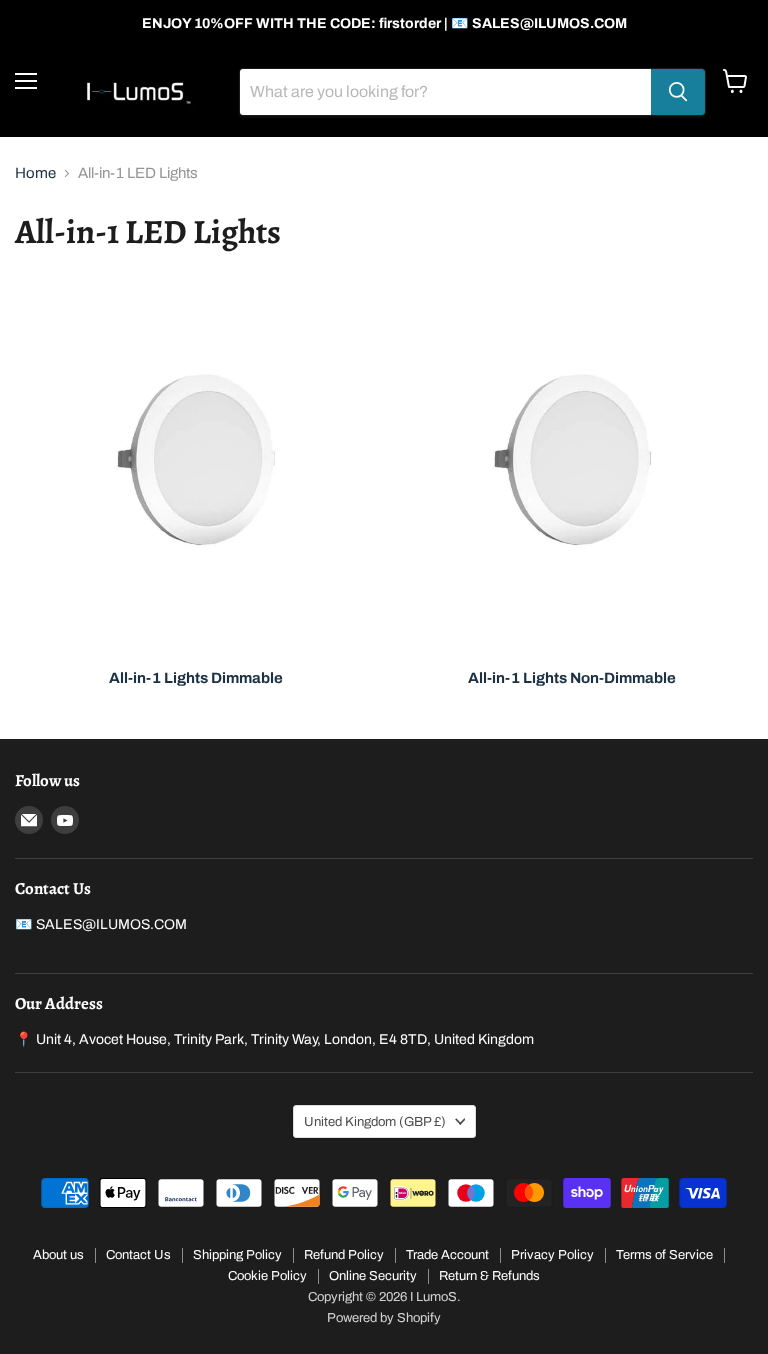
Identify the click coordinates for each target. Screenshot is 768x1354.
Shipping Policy (237, 1255)
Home (35, 173)
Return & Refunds (489, 1276)
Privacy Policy (552, 1255)
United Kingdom (375, 1121)
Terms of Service (664, 1255)
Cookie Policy (267, 1276)
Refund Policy (344, 1255)
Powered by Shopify (384, 1318)
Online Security (373, 1276)
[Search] (678, 92)
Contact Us (138, 1255)
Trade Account (447, 1255)
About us (58, 1255)
